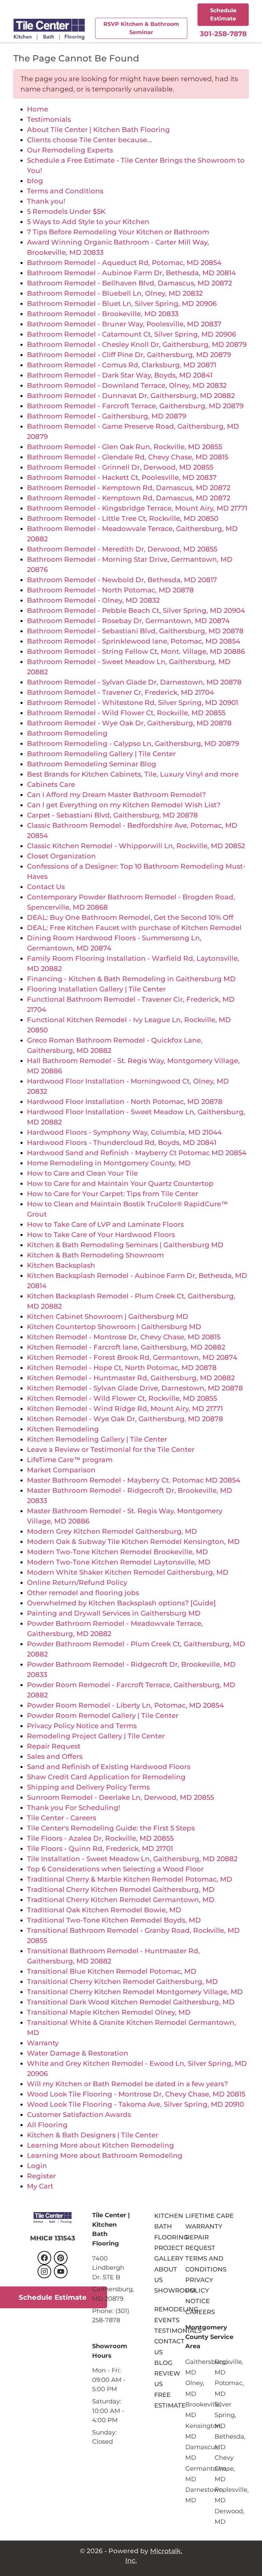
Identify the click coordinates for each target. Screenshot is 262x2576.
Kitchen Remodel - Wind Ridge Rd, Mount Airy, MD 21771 (125, 1409)
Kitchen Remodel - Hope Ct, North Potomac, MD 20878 (122, 1368)
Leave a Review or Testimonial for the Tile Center (111, 1449)
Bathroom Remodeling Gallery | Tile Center (101, 754)
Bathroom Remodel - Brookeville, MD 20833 (103, 314)
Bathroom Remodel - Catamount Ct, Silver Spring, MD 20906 (132, 334)
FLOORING (171, 2237)
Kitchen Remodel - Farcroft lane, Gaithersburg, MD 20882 (126, 1347)
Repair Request (54, 1746)
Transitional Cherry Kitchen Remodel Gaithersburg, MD (122, 1982)
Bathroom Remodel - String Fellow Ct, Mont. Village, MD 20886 (136, 651)
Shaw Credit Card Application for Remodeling (106, 1777)
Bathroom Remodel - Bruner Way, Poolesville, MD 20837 (124, 324)
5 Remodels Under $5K (66, 211)
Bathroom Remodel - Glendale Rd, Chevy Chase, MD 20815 (128, 457)
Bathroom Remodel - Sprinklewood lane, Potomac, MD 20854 (134, 641)
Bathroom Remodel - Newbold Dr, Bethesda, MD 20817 (122, 580)
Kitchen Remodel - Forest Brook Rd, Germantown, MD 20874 (132, 1357)
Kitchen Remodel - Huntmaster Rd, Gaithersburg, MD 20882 (131, 1378)
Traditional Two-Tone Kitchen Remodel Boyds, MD (114, 1920)
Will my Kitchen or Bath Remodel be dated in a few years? (127, 2084)
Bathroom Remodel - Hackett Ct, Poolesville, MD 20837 (122, 477)
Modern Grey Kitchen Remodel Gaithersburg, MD (112, 1531)
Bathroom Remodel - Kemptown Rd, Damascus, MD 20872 (129, 488)
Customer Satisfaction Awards (79, 2115)
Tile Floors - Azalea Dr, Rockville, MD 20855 (100, 1838)
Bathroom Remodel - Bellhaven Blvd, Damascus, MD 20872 (129, 283)
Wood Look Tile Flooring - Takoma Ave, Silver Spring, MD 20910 (135, 2104)
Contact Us (46, 887)
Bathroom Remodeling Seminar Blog (92, 764)
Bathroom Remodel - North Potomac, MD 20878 (110, 590)
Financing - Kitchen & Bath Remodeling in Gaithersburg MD (131, 979)
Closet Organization (61, 856)
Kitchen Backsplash (61, 1265)
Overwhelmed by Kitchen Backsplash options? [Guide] (121, 1603)
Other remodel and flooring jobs (83, 1593)
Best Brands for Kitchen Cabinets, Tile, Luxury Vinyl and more (133, 774)
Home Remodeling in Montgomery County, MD (109, 1163)
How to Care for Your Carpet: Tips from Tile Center (113, 1194)
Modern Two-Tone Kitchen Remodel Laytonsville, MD (119, 1562)
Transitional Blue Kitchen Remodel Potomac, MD (112, 1971)
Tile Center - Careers (62, 1818)
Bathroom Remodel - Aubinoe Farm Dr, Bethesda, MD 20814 (131, 273)
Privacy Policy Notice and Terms (82, 1726)
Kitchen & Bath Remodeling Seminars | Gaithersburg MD (125, 1245)
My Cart (40, 2186)
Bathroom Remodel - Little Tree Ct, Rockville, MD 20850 (123, 518)
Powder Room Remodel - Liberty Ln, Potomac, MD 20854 (125, 1705)
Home (38, 109)
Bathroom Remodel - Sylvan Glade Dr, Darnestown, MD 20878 (134, 682)
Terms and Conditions (65, 191)
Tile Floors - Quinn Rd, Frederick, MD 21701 (100, 1849)
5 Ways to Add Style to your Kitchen (88, 222)
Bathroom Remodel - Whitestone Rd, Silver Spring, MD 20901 (133, 703)
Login (37, 2166)
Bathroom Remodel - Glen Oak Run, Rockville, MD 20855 (125, 447)
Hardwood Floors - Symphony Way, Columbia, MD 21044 (124, 1132)
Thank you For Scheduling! (74, 1808)
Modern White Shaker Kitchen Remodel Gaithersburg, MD (128, 1572)
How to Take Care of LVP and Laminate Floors (105, 1224)
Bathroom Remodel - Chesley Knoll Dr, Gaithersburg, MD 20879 (137, 344)
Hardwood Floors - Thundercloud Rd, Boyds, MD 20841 (122, 1143)
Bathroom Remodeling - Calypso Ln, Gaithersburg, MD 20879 (133, 744)
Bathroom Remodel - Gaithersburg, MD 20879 (107, 416)
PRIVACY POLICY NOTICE (199, 2291)
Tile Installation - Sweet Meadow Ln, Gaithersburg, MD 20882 (132, 1859)
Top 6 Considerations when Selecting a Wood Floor (115, 1869)
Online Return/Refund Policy (77, 1583)
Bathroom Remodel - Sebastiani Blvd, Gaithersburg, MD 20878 (135, 631)
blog (35, 181)
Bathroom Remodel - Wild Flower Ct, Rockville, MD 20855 (126, 713)
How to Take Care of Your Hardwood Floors (101, 1235)
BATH (163, 2226)
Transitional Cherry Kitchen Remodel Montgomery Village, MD (135, 1992)
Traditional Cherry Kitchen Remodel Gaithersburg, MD (121, 1889)
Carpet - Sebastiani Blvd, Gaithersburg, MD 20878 (112, 815)
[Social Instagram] (44, 2271)
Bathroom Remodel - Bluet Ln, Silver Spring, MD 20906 (122, 304)
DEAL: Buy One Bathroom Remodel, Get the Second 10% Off (130, 917)
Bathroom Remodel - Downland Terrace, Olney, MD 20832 (127, 385)
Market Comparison (61, 1470)
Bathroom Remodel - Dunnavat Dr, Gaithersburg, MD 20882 (131, 396)
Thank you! (46, 201)
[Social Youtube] (61, 2271)
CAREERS (200, 2312)
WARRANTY (204, 2226)
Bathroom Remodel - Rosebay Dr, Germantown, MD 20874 (128, 621)
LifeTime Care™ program (70, 1460)
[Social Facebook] (44, 2258)
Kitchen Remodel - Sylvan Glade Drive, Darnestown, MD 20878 (135, 1388)
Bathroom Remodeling (67, 733)
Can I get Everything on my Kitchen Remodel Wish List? (124, 805)
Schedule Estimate (223, 14)
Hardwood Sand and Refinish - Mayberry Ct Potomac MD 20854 (137, 1153)
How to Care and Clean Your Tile (82, 1173)
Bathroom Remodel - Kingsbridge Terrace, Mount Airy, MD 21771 (137, 508)
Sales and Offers (55, 1756)
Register (41, 2176)
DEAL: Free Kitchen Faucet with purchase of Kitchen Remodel (134, 928)
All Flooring (47, 2125)
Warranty (43, 2043)
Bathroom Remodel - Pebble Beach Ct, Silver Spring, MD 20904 (136, 610)
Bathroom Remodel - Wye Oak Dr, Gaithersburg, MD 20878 (129, 723)
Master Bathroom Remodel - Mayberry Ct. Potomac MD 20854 (134, 1480)
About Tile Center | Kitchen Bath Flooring (98, 130)
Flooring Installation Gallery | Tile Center (96, 989)
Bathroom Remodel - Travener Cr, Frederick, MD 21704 (120, 692)
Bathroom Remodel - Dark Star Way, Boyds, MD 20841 (120, 375)
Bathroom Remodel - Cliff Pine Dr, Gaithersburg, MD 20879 (129, 355)
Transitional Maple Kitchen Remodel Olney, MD (109, 2012)
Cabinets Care (51, 784)
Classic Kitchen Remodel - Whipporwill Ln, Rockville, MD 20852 (136, 846)
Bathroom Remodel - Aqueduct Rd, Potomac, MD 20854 (124, 263)
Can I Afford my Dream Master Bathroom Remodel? (116, 795)
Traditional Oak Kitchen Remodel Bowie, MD (104, 1910)
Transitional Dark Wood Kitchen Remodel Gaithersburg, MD (131, 2002)
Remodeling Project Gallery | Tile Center (96, 1736)
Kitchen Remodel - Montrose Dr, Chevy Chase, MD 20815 (124, 1337)
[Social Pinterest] (61, 2258)
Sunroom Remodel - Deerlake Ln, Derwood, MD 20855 (120, 1797)
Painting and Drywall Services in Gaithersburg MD (114, 1613)
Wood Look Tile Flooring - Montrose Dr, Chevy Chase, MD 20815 (136, 2094)
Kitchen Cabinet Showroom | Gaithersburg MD (108, 1316)
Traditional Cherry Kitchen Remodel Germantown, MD (121, 1900)
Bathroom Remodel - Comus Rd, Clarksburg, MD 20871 (122, 365)
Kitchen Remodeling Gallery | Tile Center (97, 1439)
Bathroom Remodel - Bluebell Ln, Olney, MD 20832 (115, 293)
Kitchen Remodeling (63, 1429)
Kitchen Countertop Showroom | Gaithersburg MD (114, 1327)
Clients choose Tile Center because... (90, 140)
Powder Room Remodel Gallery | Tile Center (103, 1716)
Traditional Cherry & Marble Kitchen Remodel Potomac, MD (130, 1879)
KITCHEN (169, 2216)
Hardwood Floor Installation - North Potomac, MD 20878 (125, 1102)
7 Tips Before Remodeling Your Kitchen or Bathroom (118, 232)
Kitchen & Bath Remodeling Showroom (95, 1255)
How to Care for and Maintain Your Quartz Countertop (120, 1183)
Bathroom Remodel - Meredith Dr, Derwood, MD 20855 (122, 549)
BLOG (163, 2363)
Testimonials (49, 119)
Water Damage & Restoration (78, 2053)
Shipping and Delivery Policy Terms (88, 1787)
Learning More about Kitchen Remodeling (100, 2145)
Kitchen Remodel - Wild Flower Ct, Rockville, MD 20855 (122, 1398)
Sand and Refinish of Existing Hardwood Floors (109, 1767)
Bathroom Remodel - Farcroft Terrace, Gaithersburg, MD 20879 (135, 406)
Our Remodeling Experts (70, 150)
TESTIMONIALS (178, 2331)
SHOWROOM (175, 2290)
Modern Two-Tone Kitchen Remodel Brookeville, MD (118, 1552)
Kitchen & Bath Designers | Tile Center (93, 2135)
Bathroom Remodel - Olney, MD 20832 (93, 600)
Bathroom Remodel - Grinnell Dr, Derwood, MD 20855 (120, 467)
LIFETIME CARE (209, 2216)
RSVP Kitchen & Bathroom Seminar (141, 28)
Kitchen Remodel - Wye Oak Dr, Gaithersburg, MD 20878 (125, 1419)
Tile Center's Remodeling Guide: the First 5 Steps (111, 1828)
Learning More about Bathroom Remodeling (105, 2155)
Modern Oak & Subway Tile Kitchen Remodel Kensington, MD (133, 1542)
